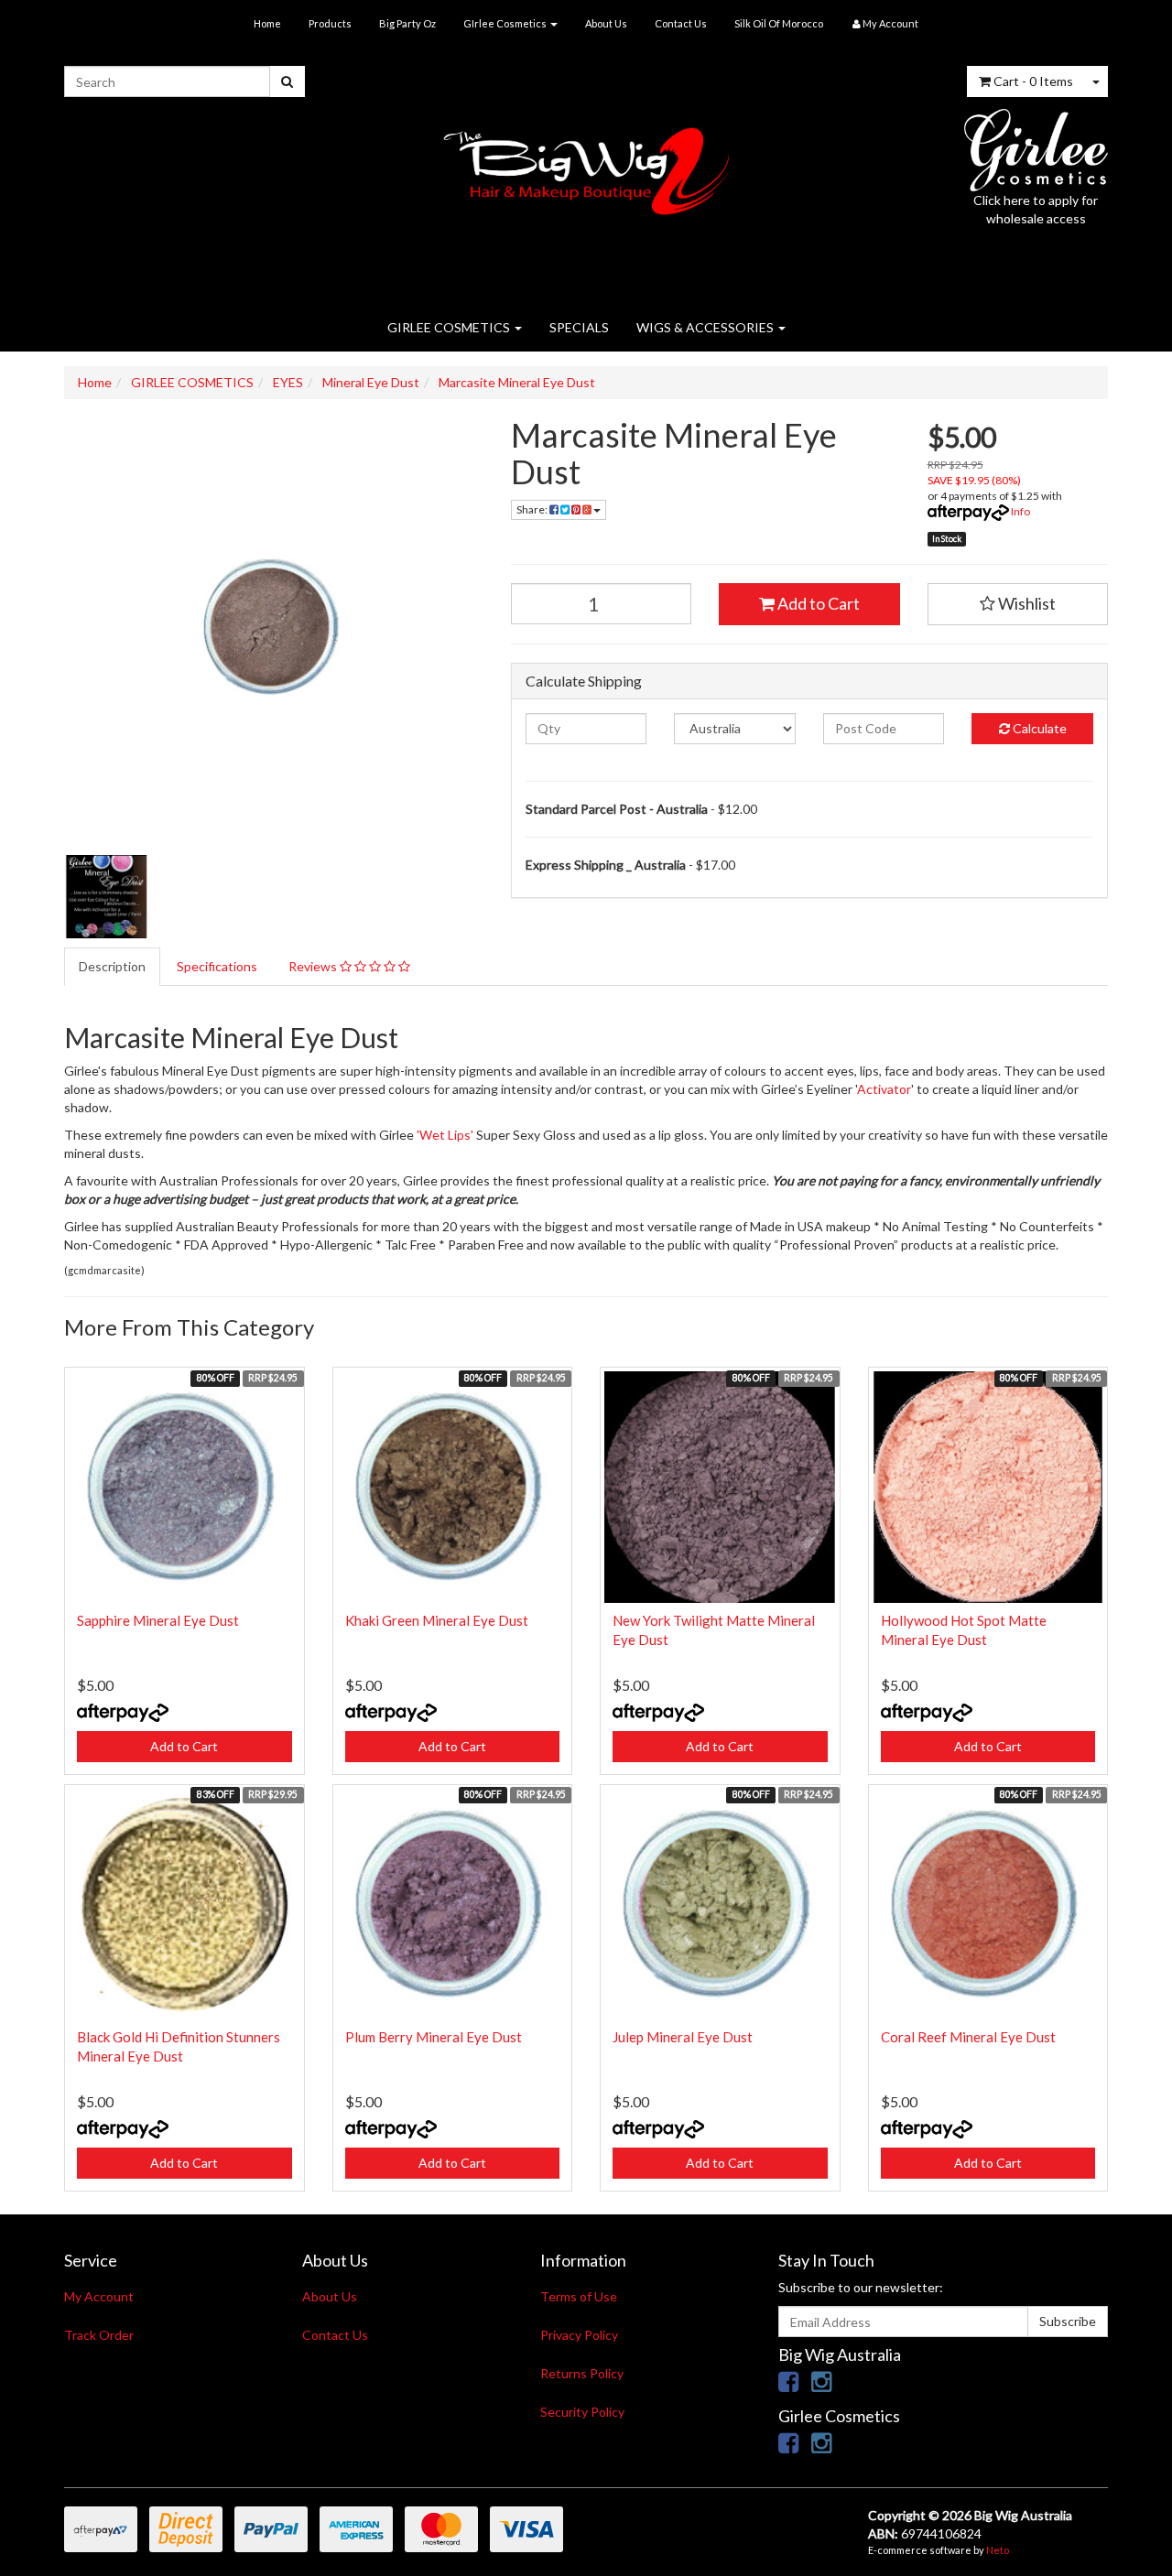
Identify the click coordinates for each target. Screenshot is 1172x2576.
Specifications (217, 966)
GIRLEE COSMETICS (450, 327)
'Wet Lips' (445, 1135)
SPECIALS (579, 327)
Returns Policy (582, 2373)
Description (112, 966)
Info (1020, 511)
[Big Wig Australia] (586, 165)
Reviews (314, 966)
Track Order (99, 2335)
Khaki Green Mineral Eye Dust (437, 1620)
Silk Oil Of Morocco (779, 23)
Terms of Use (579, 2296)
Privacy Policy (579, 2335)
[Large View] (106, 897)
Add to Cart (817, 603)
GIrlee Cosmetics (506, 23)
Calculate (1038, 728)
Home (267, 23)
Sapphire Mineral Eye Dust (158, 1620)
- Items (1033, 81)
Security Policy (582, 2412)
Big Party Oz (407, 23)
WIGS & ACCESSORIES (706, 327)
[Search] (287, 81)
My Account (99, 2296)
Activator (884, 1089)
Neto (998, 2550)
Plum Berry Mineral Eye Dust (434, 2037)
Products (330, 23)
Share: (533, 509)
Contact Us (681, 23)
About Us (606, 23)
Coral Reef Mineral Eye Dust (968, 2037)
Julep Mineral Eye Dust (683, 2037)
